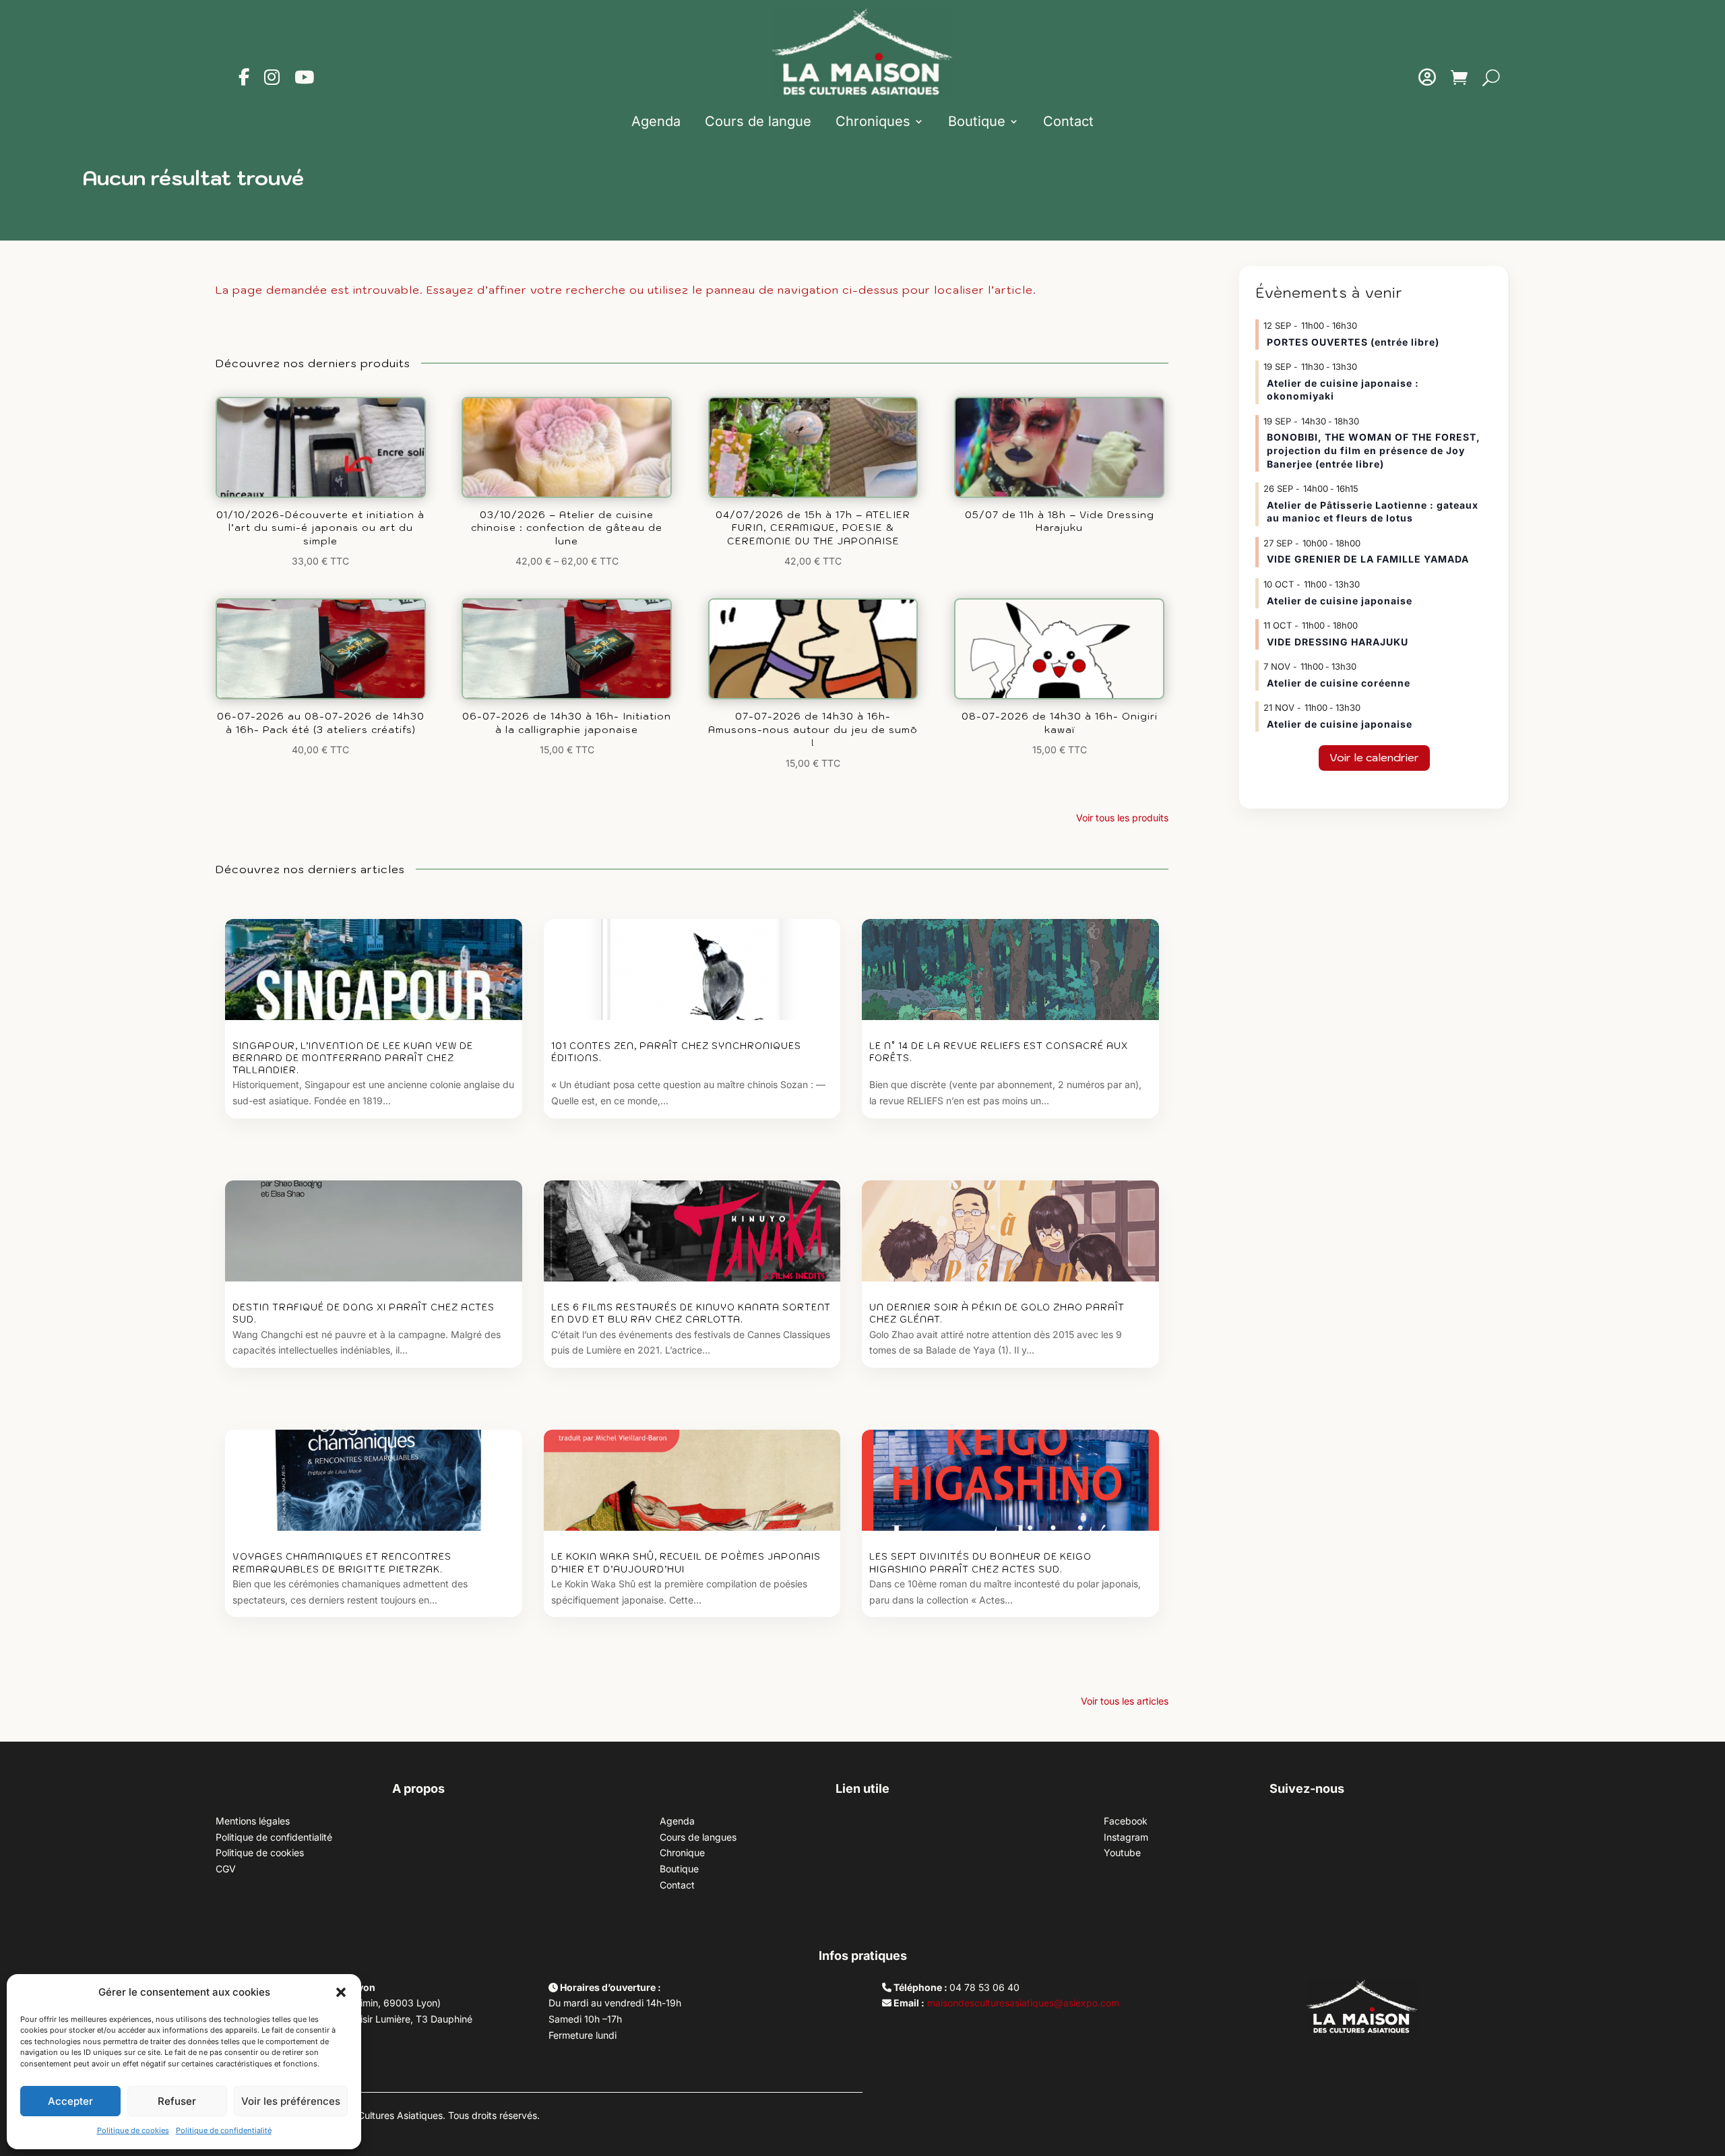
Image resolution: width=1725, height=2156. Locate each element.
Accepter (70, 2101)
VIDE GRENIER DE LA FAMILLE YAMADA (1368, 559)
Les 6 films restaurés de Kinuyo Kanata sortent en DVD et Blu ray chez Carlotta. (691, 1313)
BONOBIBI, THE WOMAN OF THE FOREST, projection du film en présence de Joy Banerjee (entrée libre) (1374, 450)
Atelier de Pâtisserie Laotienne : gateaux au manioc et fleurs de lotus (1373, 512)
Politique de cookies (133, 2130)
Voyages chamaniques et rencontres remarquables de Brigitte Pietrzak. (342, 1563)
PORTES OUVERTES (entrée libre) (1353, 342)
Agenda (656, 121)
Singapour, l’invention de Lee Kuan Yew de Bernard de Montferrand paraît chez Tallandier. (353, 1058)
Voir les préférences (291, 2101)
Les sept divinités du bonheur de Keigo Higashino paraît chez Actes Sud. (980, 1563)
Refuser (177, 2101)
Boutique (977, 121)
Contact (1068, 121)
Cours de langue (758, 121)
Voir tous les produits (1122, 818)
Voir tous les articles (1125, 1701)
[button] (341, 1992)
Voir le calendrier (1374, 757)
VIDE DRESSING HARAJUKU (1338, 642)
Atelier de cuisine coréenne (1339, 683)
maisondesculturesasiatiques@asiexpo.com (1023, 2003)
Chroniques (873, 121)
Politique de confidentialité (224, 2130)
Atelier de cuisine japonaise (1341, 601)
